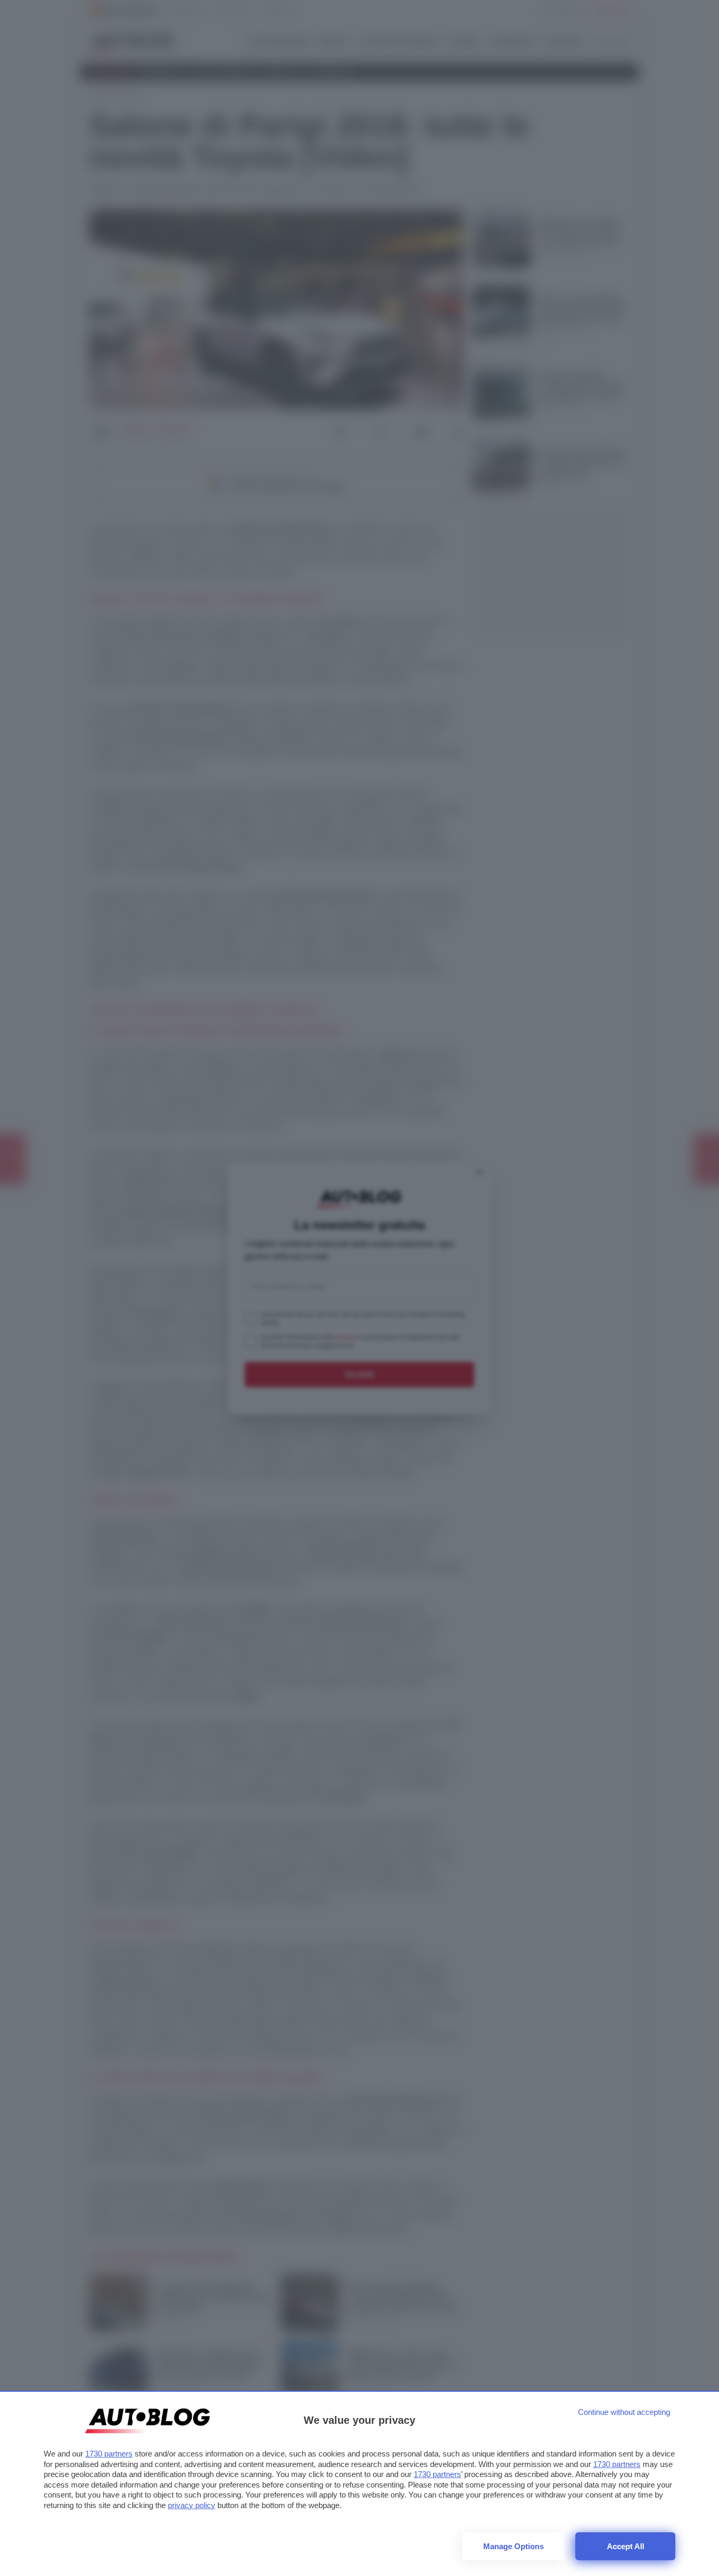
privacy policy (192, 2505)
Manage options (513, 2546)
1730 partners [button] (109, 2454)
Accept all (626, 2546)
